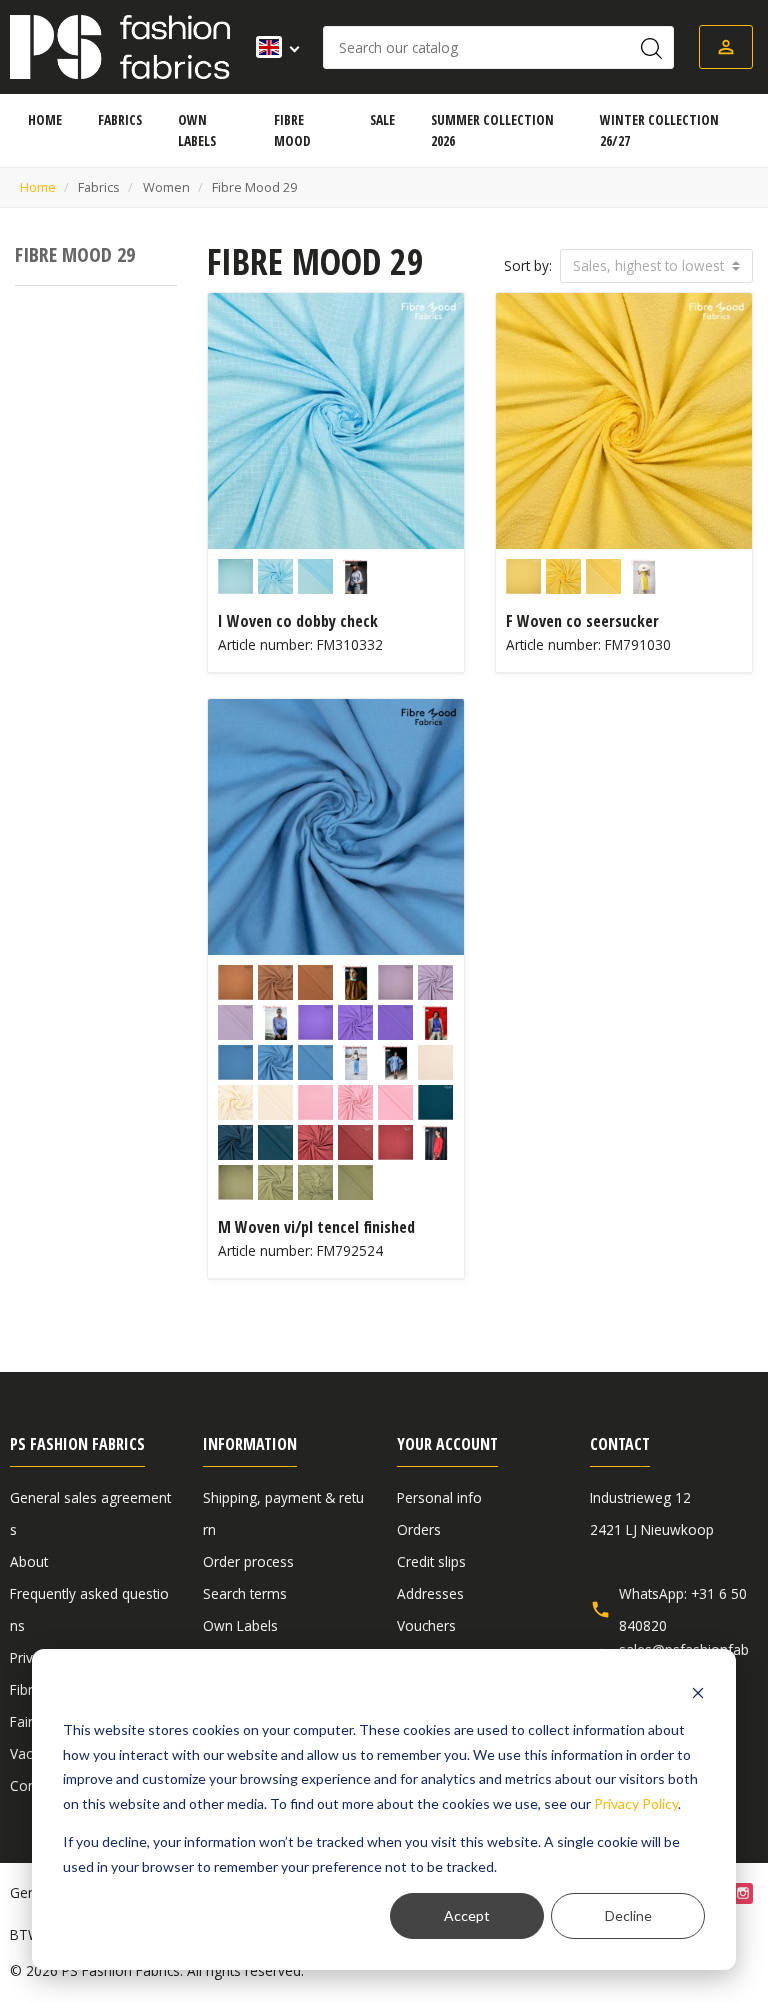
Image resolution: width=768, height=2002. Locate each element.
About (29, 1561)
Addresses (430, 1593)
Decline (628, 1915)
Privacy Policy (636, 1803)
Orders (419, 1529)
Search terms (245, 1593)
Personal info (439, 1497)
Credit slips (431, 1561)
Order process (248, 1561)
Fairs (25, 1721)
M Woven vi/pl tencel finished (316, 1227)
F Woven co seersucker (582, 621)
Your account (447, 1444)
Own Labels (240, 1625)
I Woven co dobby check (298, 621)
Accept (467, 1915)
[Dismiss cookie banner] (698, 1692)
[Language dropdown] (271, 47)
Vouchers (426, 1625)
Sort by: (528, 265)
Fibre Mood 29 (75, 254)
